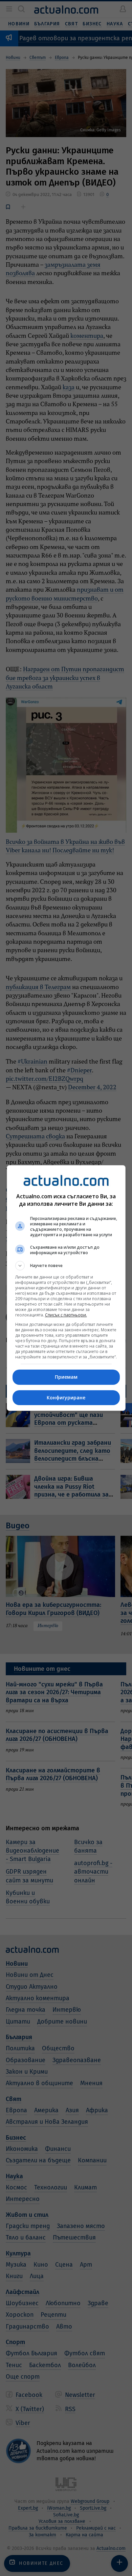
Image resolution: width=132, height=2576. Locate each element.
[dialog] (66, 1288)
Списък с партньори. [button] (66, 1315)
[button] (66, 1266)
